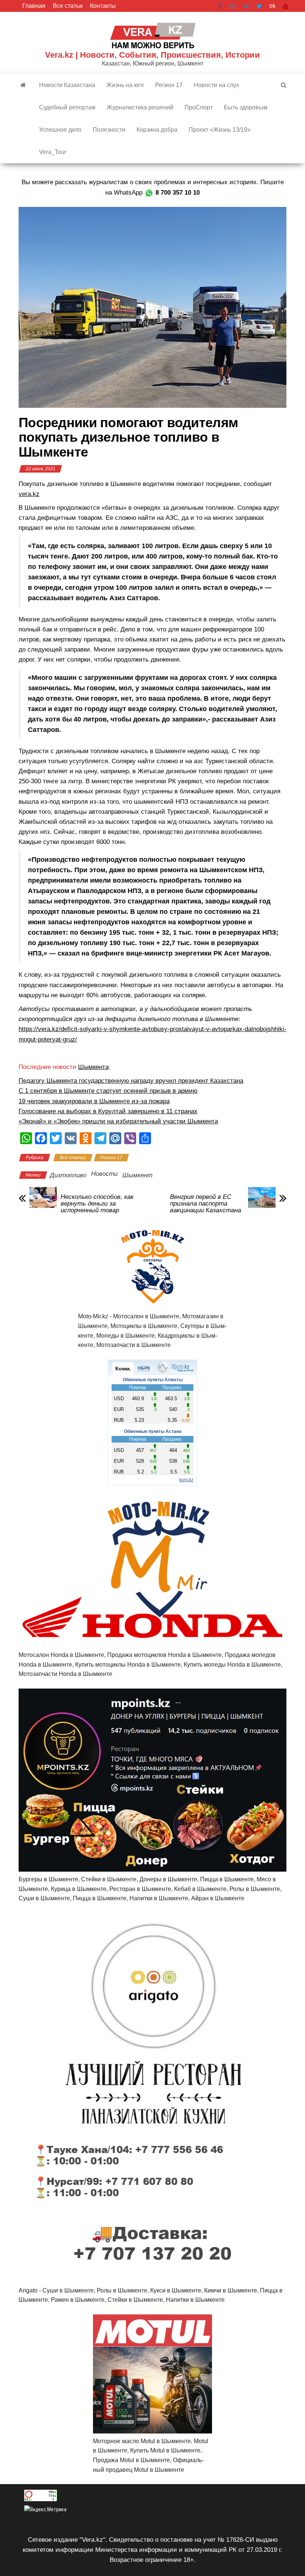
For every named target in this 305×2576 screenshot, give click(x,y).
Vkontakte (246, 6)
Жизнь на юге (125, 85)
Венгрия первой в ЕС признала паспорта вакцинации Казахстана (206, 1204)
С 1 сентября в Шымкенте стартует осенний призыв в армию (108, 1091)
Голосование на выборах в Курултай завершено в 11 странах (108, 1111)
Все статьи (68, 6)
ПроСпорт (199, 107)
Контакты (103, 6)
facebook (220, 6)
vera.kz (29, 494)
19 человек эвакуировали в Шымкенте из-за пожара (94, 1101)
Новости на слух (216, 85)
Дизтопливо (68, 1175)
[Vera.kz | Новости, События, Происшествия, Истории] (23, 85)
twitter (259, 6)
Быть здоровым (246, 107)
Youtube (286, 6)
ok (272, 6)
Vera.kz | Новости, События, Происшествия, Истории (152, 55)
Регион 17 (169, 85)
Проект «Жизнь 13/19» (220, 130)
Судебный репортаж (67, 107)
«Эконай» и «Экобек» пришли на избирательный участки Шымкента (118, 1121)
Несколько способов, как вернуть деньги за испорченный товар (97, 1204)
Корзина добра (157, 130)
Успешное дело (60, 130)
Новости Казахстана (67, 85)
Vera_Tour (53, 152)
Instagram (232, 6)
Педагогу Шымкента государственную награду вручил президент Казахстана (131, 1081)
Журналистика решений (140, 107)
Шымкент (137, 1175)
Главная (34, 6)
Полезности (109, 130)
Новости (104, 1174)
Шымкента (93, 1067)
